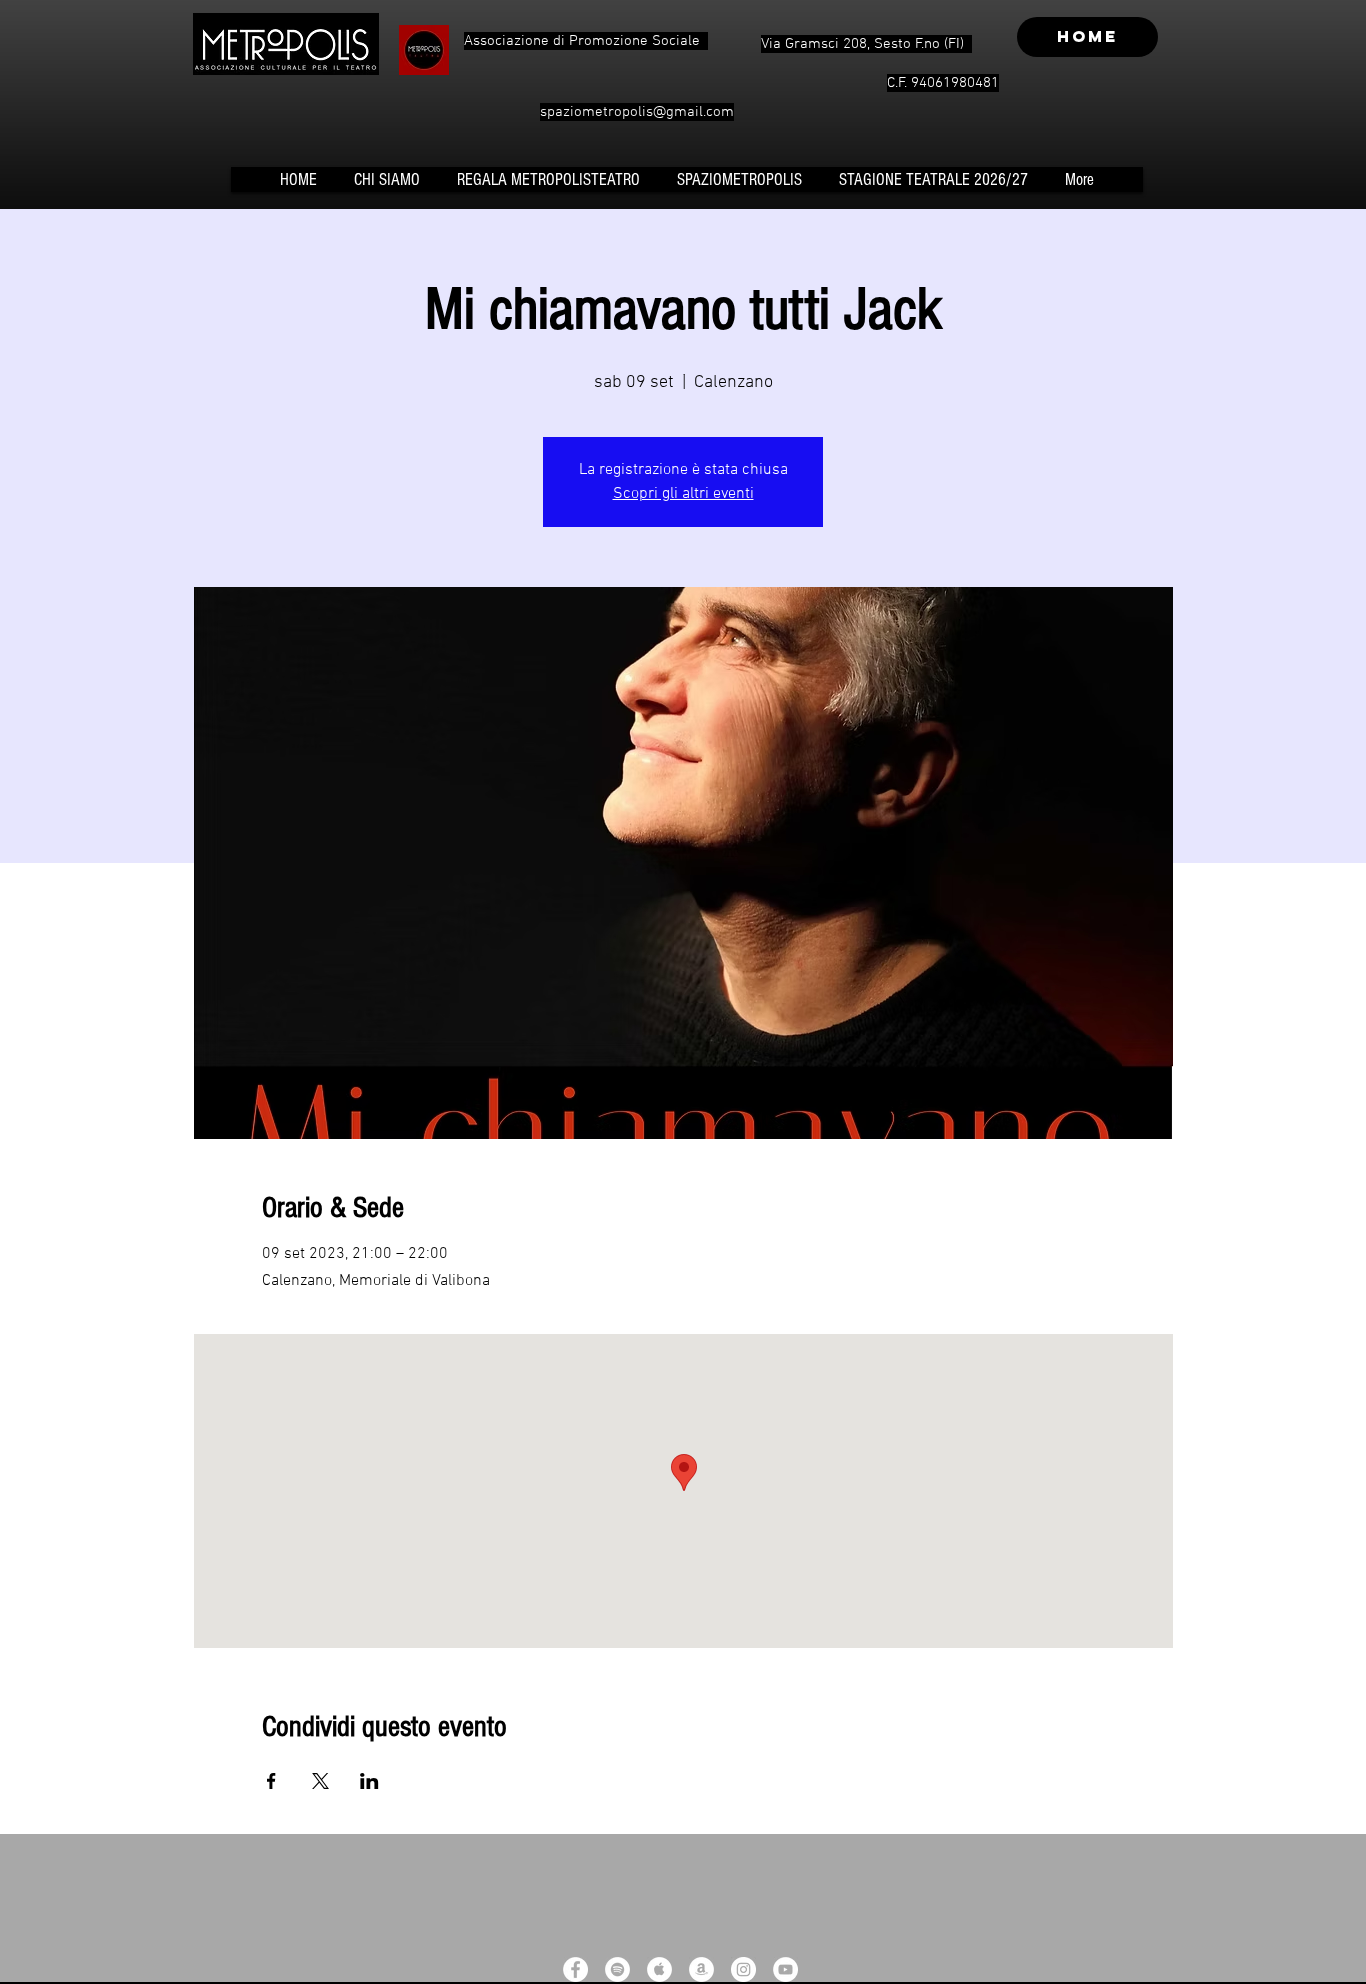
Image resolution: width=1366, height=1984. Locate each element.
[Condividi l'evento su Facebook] (271, 1781)
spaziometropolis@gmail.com (637, 112)
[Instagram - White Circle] (743, 1969)
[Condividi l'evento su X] (320, 1781)
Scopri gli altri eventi (683, 494)
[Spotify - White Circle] (617, 1969)
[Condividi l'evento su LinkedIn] (369, 1781)
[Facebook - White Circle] (575, 1969)
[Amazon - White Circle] (701, 1969)
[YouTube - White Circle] (785, 1969)
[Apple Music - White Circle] (659, 1969)
